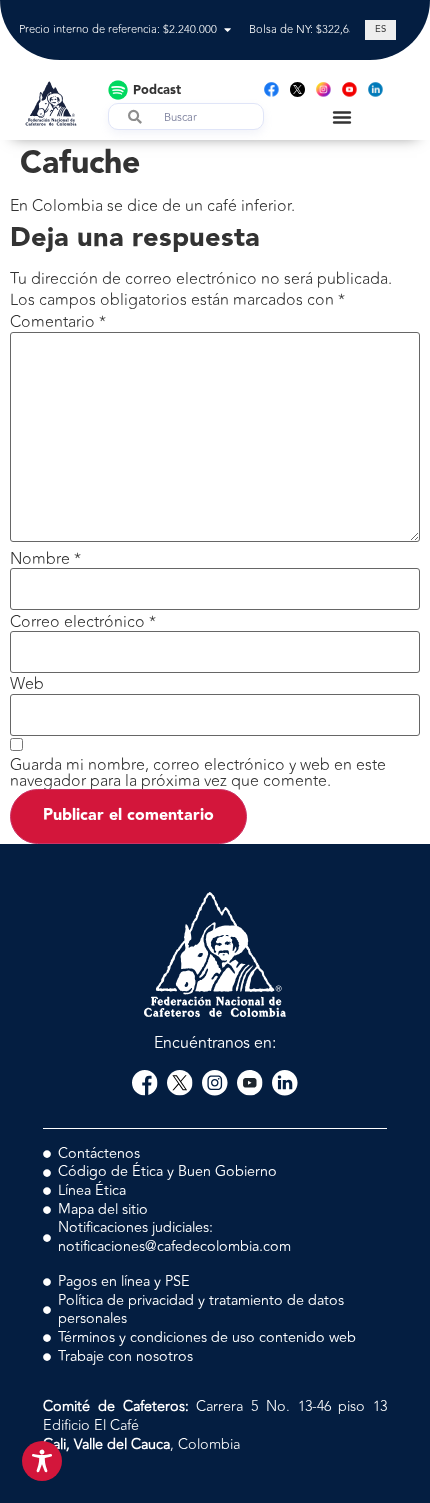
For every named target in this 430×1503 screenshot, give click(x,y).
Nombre (45, 559)
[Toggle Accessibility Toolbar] (42, 1461)
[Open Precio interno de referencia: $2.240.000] (227, 30)
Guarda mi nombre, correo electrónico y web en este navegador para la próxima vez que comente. (198, 773)
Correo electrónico (83, 622)
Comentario (58, 322)
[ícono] (297, 89)
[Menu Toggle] (342, 117)
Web (27, 684)
